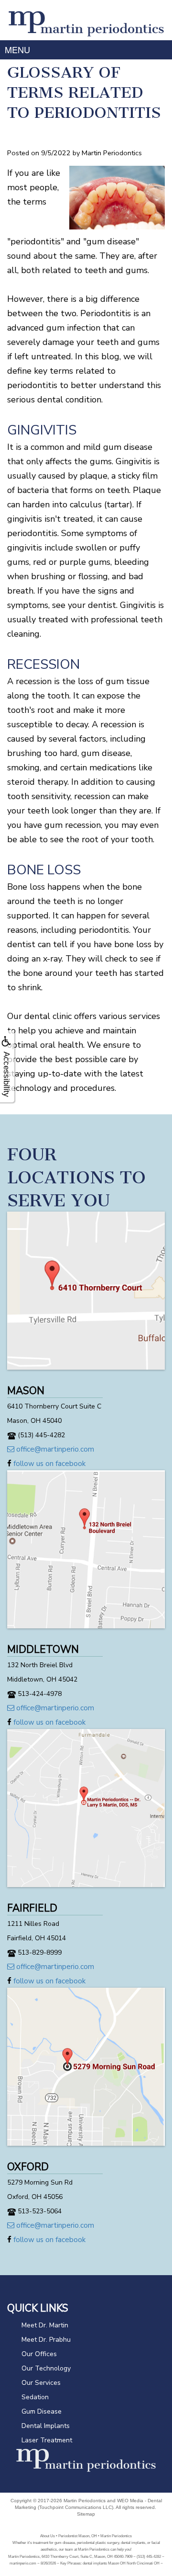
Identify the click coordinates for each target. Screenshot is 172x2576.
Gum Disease (42, 2411)
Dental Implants (46, 2426)
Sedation (35, 2397)
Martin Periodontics (85, 2501)
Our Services (41, 2383)
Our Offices (39, 2354)
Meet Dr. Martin (45, 2325)
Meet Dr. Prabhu (46, 2340)
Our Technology (46, 2368)
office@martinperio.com (54, 1449)
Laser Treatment (47, 2440)
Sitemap (86, 2514)
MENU (17, 49)
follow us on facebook (48, 1464)
